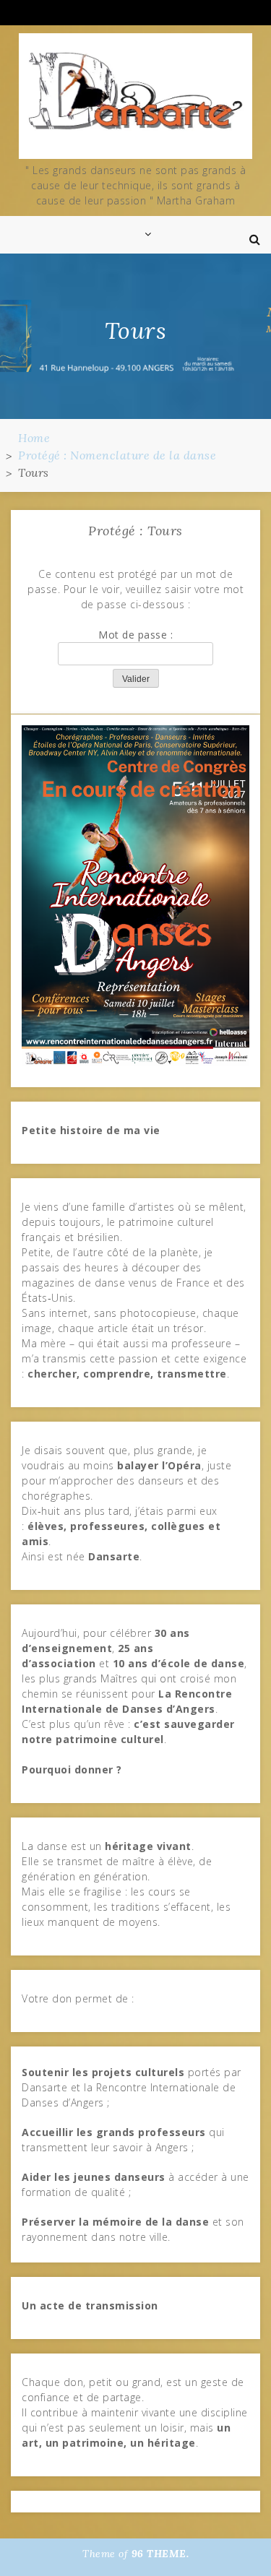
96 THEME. (160, 2554)
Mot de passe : (135, 635)
